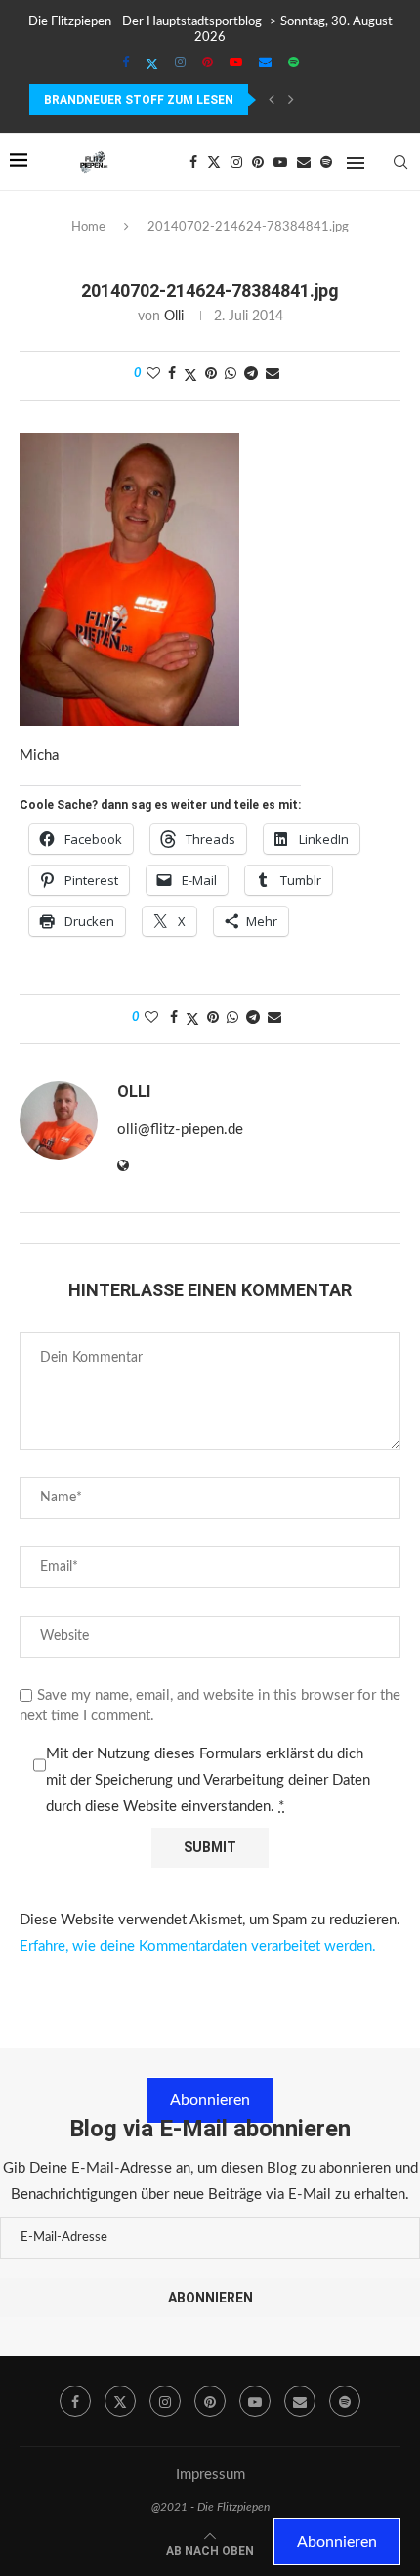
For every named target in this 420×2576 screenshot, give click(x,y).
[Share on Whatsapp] (231, 375)
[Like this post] (153, 375)
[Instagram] (180, 63)
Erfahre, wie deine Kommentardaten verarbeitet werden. (198, 1946)
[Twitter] (152, 64)
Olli (174, 317)
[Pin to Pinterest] (211, 375)
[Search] (400, 162)
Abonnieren (210, 2100)
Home (88, 227)
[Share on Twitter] (190, 376)
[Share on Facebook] (172, 375)
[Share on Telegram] (251, 375)
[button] (272, 100)
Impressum (210, 2475)
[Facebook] (126, 63)
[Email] (265, 63)
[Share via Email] (273, 375)
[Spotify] (294, 63)
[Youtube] (236, 63)
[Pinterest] (208, 63)
